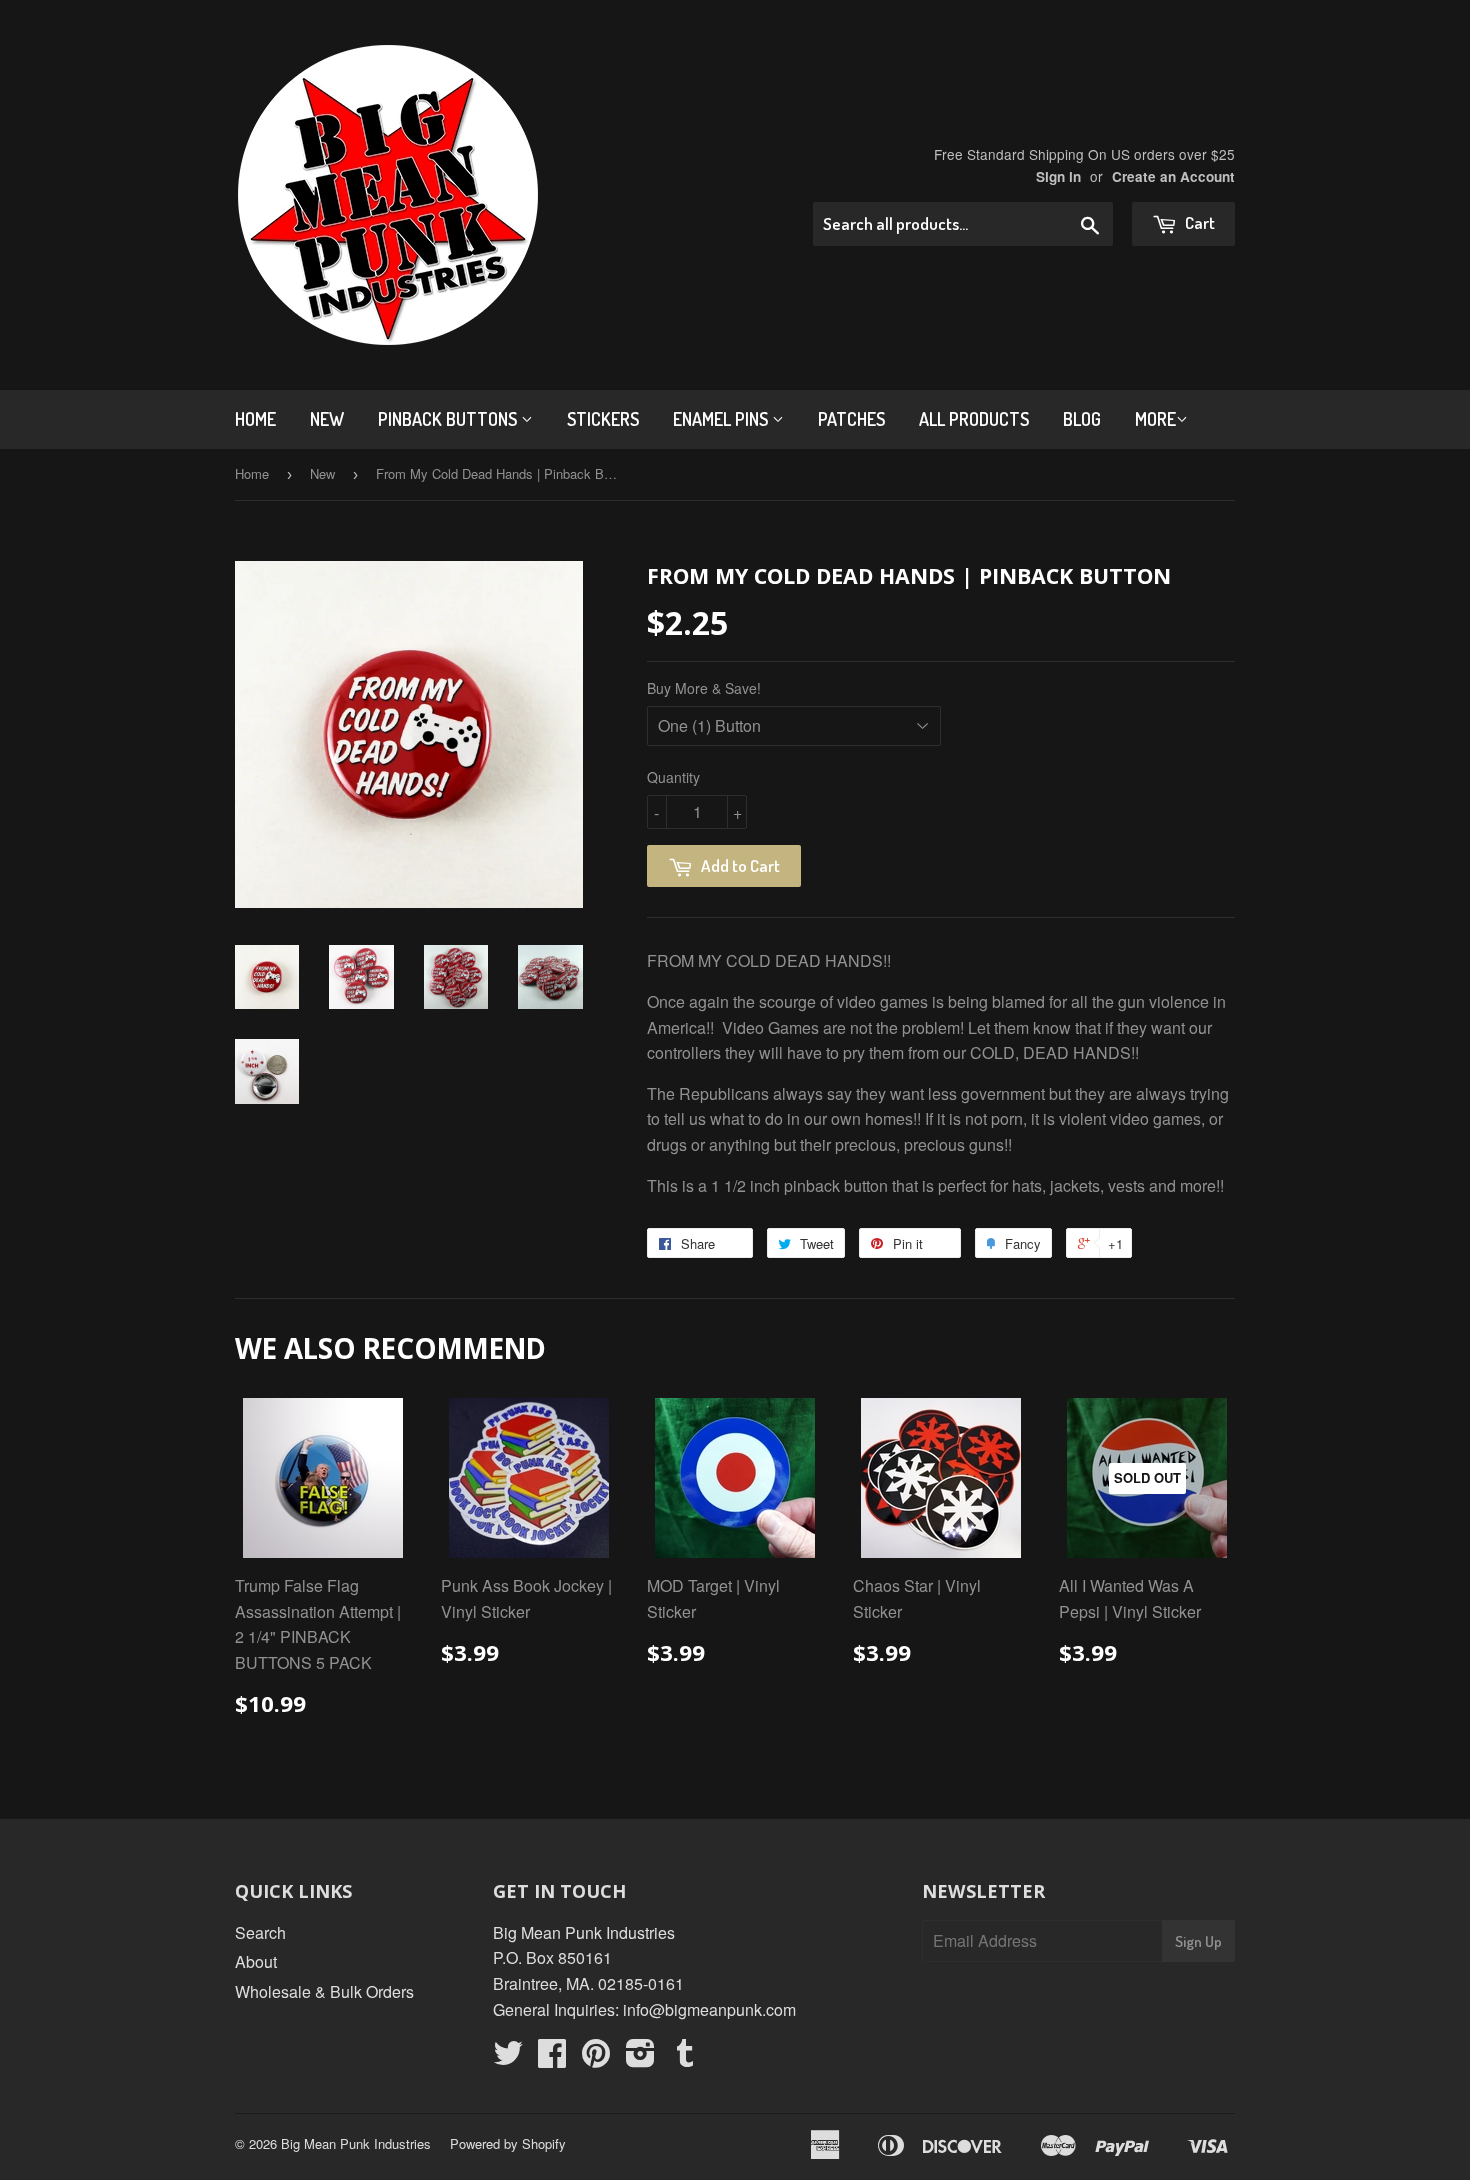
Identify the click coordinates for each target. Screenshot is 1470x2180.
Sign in (1058, 176)
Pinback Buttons (449, 419)
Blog (1082, 419)
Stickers (603, 419)
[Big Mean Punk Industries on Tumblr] (685, 2058)
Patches (851, 419)
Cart (1198, 222)
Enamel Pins (722, 419)
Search (260, 1932)
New (327, 419)
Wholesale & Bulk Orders (324, 1991)
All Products (974, 419)
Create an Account (1173, 176)
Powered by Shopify (508, 2143)
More (1155, 419)
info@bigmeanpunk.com (709, 2009)
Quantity (673, 777)
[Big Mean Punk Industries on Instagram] (640, 2058)
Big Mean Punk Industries (356, 2143)
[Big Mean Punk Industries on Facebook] (552, 2058)
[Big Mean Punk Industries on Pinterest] (596, 2058)
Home (255, 419)
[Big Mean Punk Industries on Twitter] (508, 2058)
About (256, 1961)
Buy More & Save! (704, 688)
